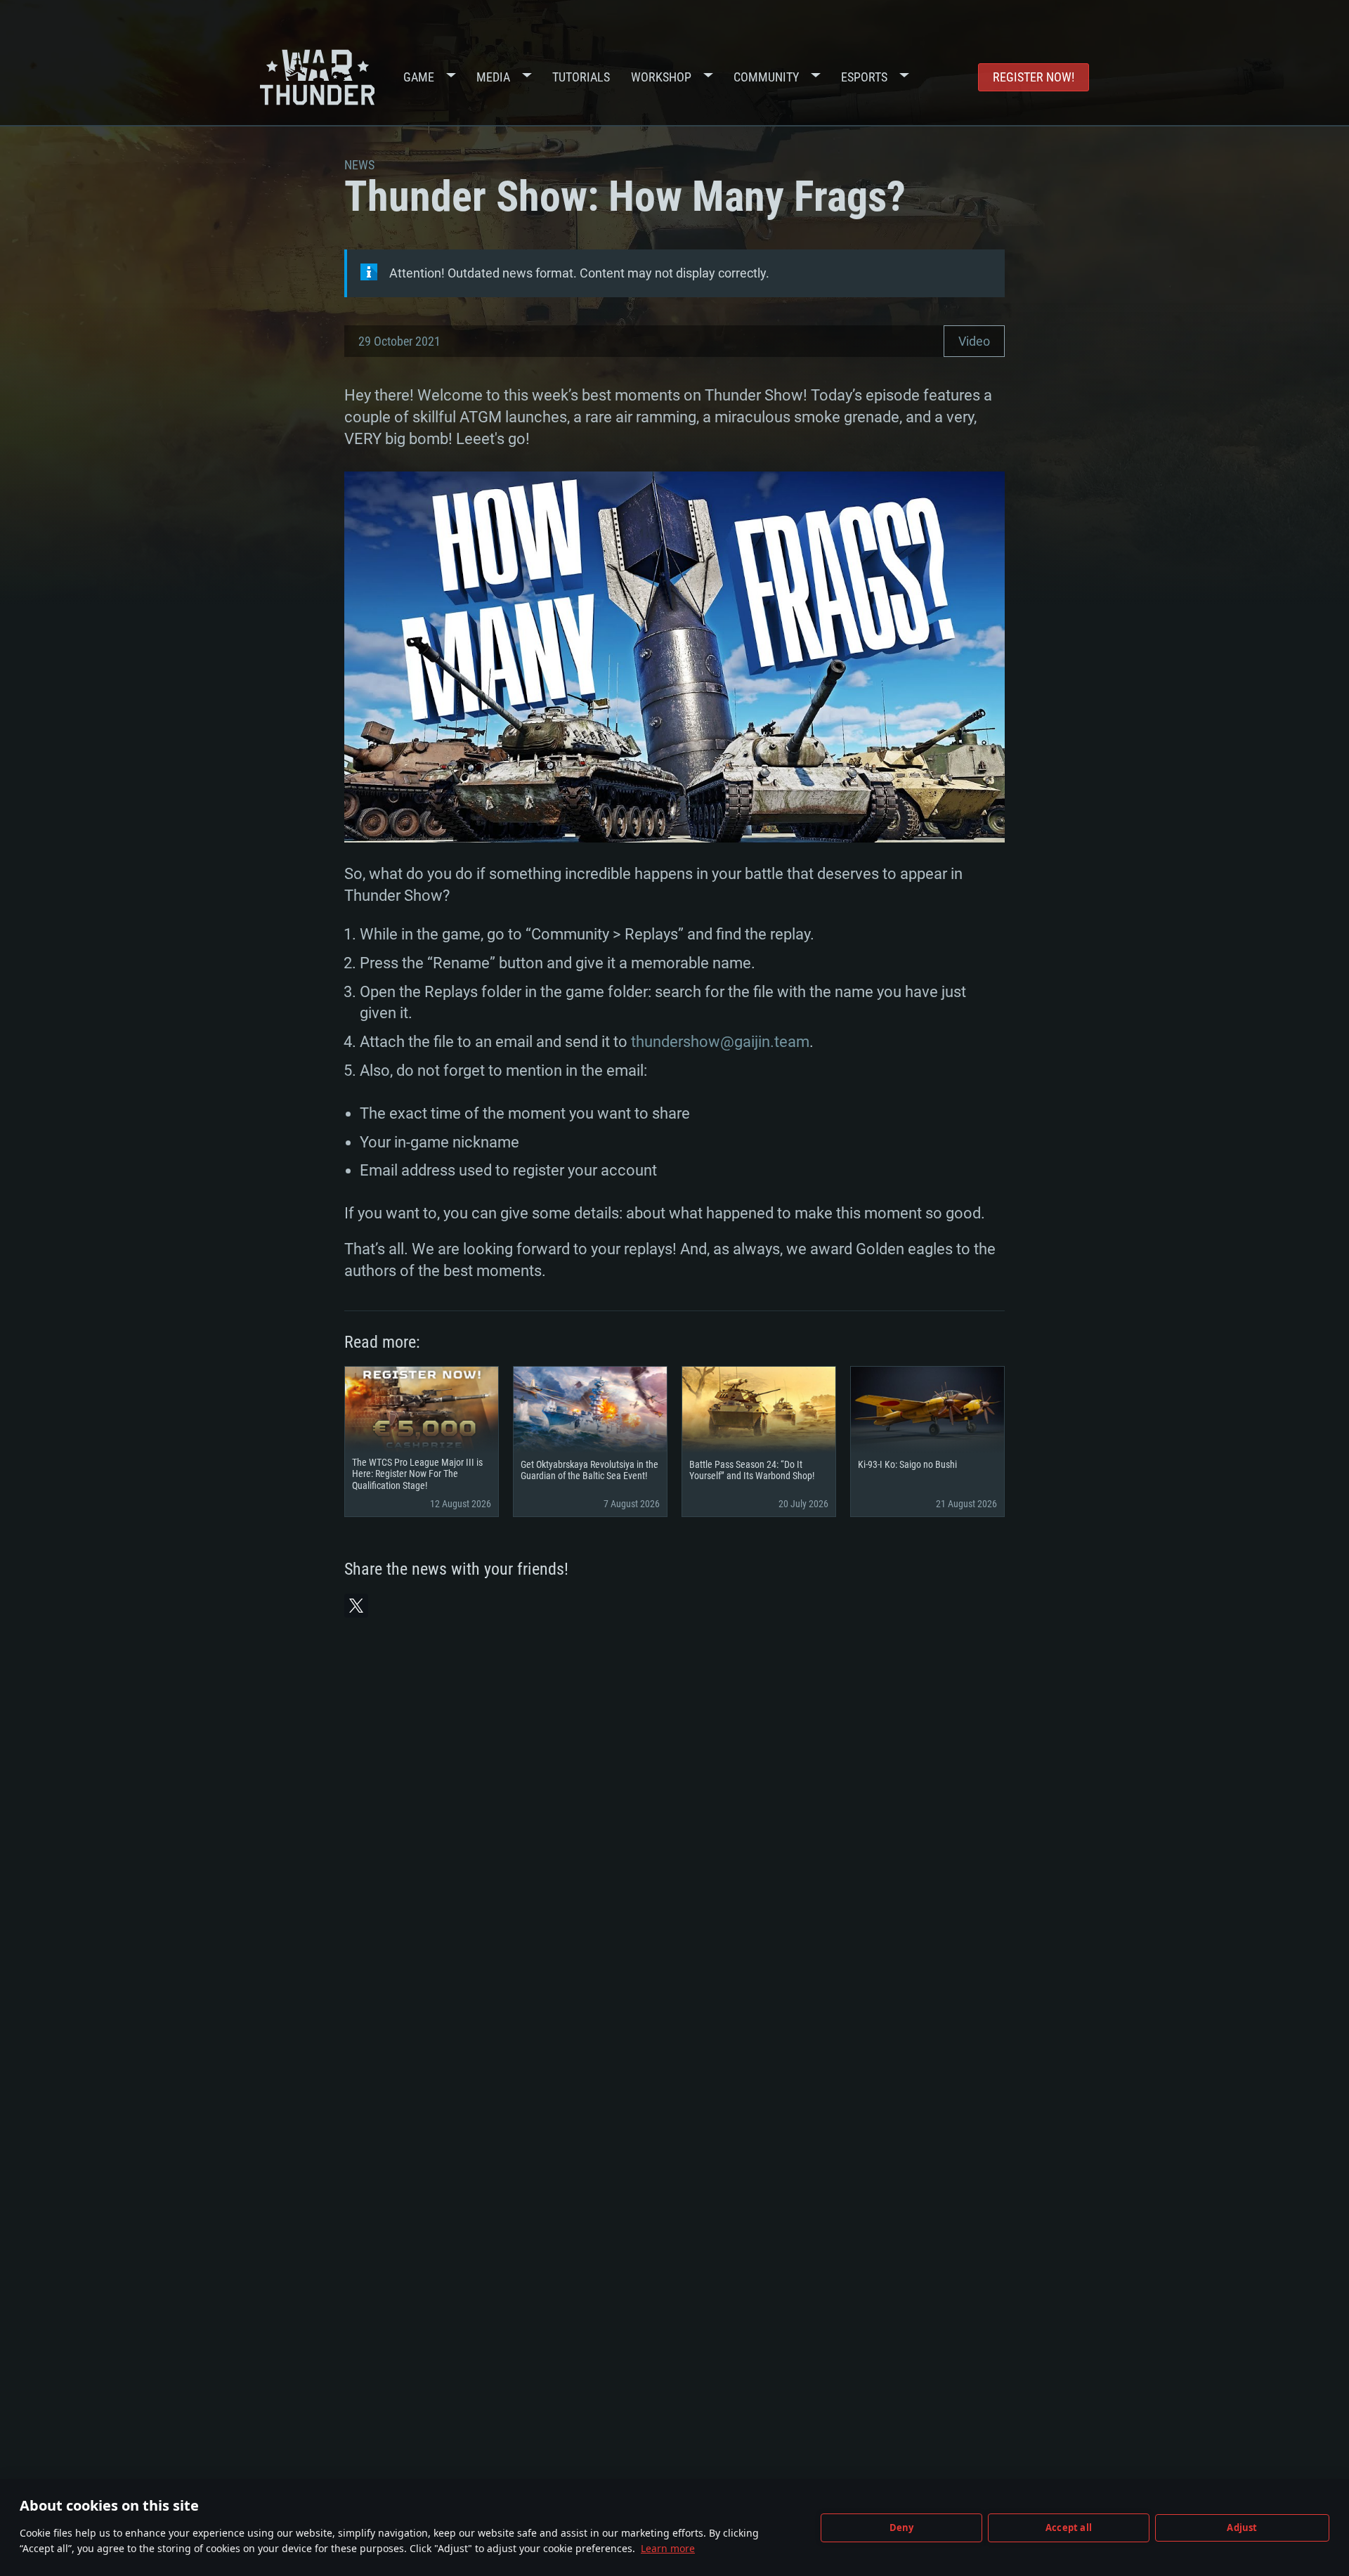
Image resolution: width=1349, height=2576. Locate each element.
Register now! (1034, 77)
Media (493, 77)
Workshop (661, 77)
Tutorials (581, 77)
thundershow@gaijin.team (720, 1042)
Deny (902, 2528)
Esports (864, 77)
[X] (356, 1606)
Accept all (1069, 2528)
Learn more (668, 2548)
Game (419, 77)
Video (974, 341)
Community (766, 77)
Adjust (1242, 2528)
